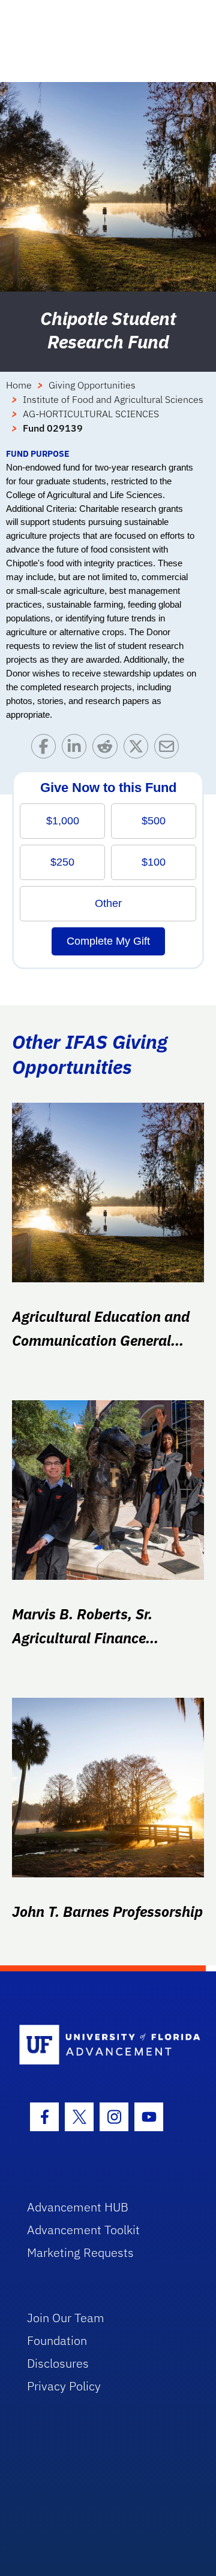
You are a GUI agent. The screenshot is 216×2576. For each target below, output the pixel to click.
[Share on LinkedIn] (77, 749)
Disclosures (58, 2363)
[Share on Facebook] (46, 749)
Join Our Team (66, 2318)
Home (19, 385)
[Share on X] (139, 749)
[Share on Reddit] (108, 749)
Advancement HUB (78, 2207)
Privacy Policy (64, 2386)
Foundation (57, 2340)
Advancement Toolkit (83, 2230)
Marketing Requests (80, 2252)
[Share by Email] (169, 749)
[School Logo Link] (101, 2045)
